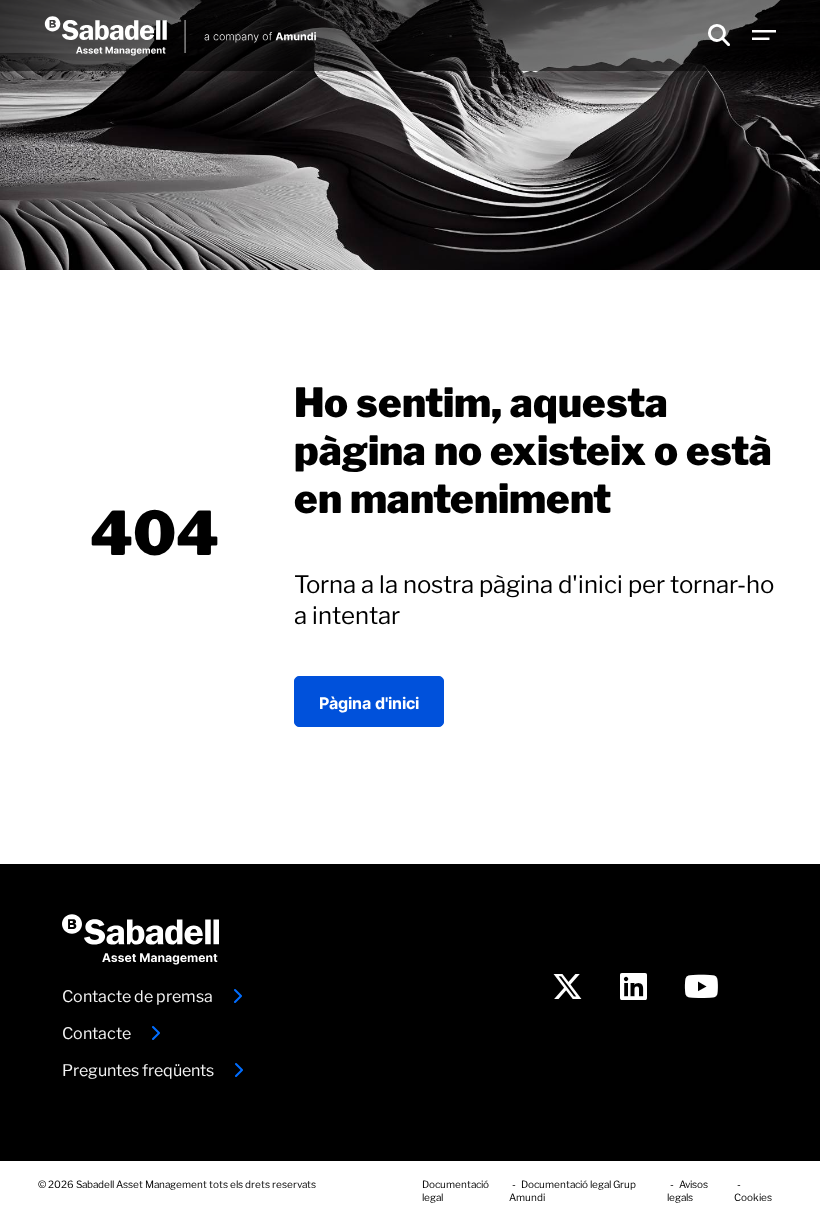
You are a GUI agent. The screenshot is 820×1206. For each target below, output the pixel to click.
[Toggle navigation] (764, 36)
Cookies (753, 1196)
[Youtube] (701, 990)
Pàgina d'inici (369, 701)
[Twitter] (567, 990)
